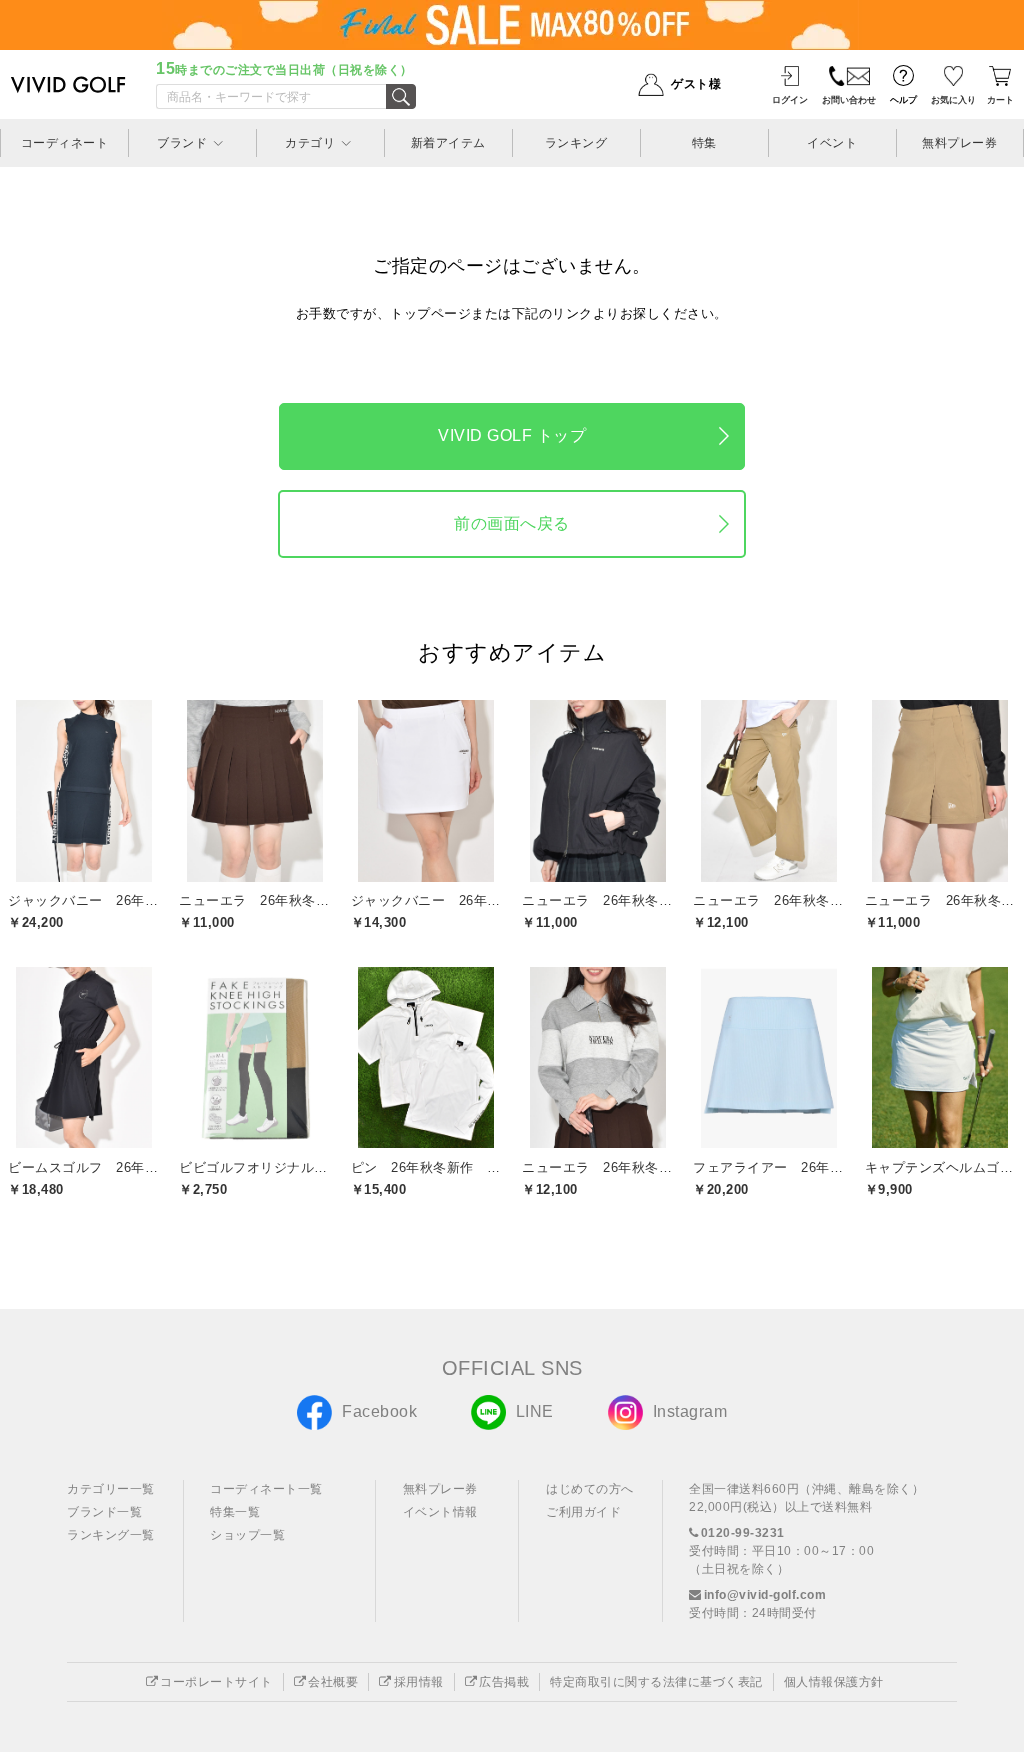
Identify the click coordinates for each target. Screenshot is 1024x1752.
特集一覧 (235, 1512)
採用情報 (419, 1682)
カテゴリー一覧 (111, 1489)
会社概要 (333, 1682)
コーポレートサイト (216, 1682)
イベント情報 (440, 1512)
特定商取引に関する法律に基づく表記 (656, 1682)
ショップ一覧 (247, 1535)
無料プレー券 (440, 1489)
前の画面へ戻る (512, 523)
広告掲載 (504, 1682)
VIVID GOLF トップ (512, 435)
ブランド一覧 (104, 1512)
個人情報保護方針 (834, 1682)
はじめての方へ (590, 1489)
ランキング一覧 (111, 1535)
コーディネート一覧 (266, 1489)
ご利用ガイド (583, 1512)
